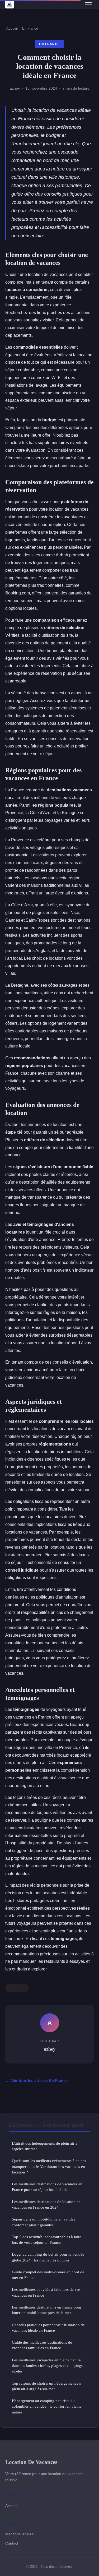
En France (30, 28)
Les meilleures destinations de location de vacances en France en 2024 (46, 2204)
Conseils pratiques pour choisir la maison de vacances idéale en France (48, 2328)
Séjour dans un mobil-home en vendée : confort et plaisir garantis (45, 2222)
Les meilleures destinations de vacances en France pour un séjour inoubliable (47, 2187)
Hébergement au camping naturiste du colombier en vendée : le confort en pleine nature (47, 2406)
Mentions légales (19, 2534)
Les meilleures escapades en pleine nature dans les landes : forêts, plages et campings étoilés (47, 2366)
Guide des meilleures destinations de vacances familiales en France (42, 2345)
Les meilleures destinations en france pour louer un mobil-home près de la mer (47, 2310)
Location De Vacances (31, 2462)
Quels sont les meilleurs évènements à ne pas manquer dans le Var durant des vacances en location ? (49, 2166)
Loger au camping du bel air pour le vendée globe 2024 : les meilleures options (48, 2257)
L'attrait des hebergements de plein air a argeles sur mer (45, 2146)
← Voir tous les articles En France (36, 2081)
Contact (12, 2543)
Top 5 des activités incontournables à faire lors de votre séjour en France (47, 2240)
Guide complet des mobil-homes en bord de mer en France (48, 2275)
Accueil (12, 28)
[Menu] (88, 4)
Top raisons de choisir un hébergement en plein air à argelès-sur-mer (46, 2386)
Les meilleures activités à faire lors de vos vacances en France (46, 2292)
